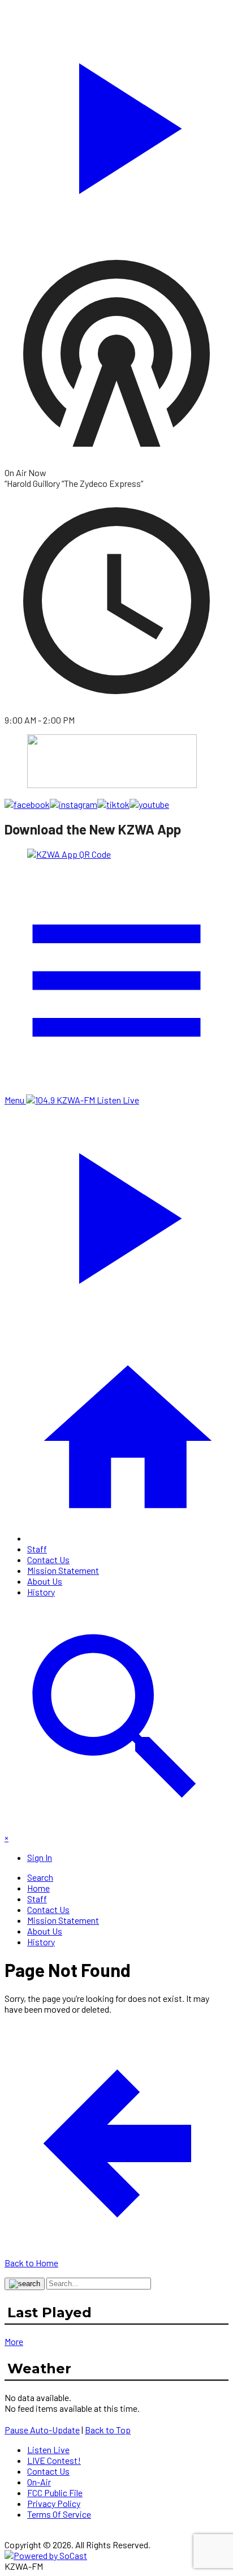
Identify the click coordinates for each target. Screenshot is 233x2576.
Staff (37, 1549)
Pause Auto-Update (42, 2430)
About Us (45, 1581)
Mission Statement (63, 1570)
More (14, 2341)
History (41, 1592)
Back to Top (108, 2430)
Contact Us (48, 1559)
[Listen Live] (116, 123)
